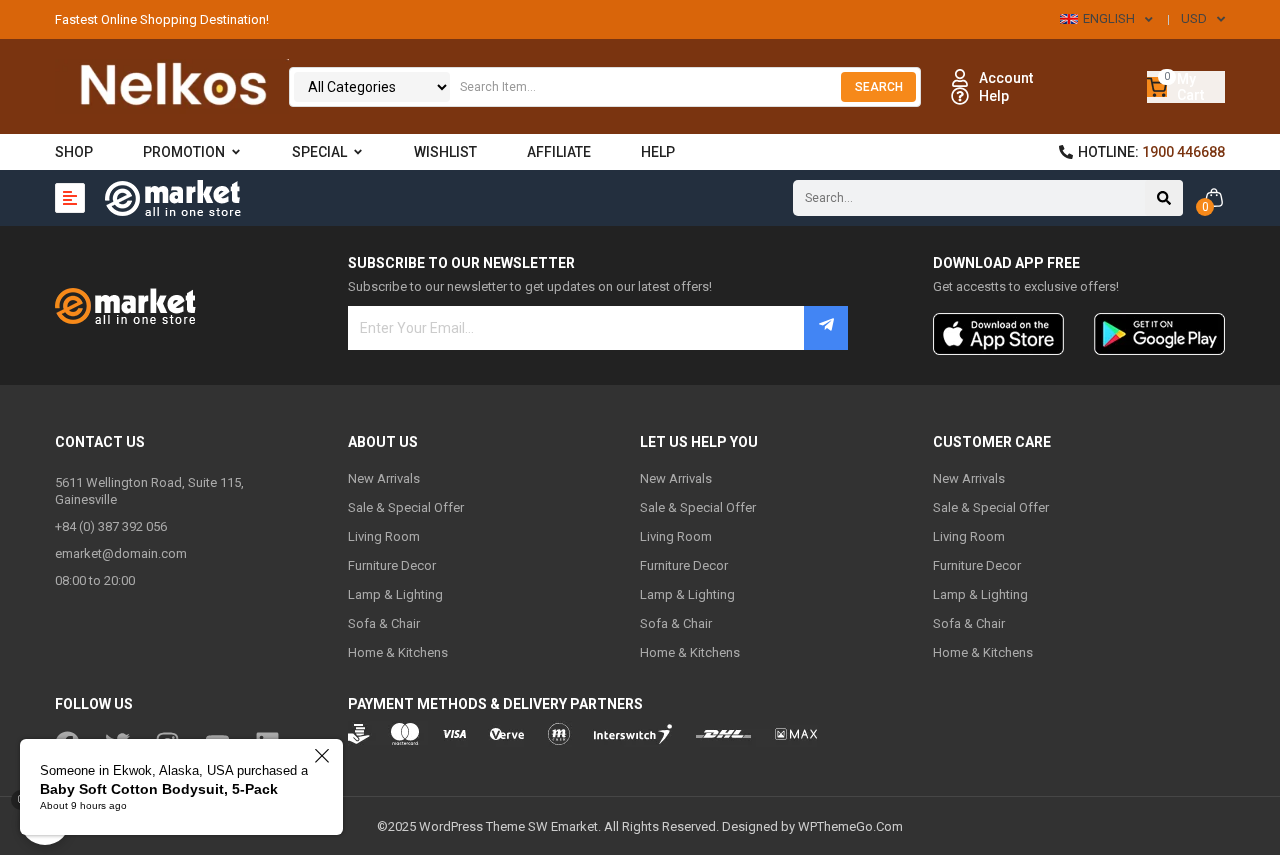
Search (879, 87)
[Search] (1164, 198)
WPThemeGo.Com (850, 826)
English (1109, 18)
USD (1194, 18)
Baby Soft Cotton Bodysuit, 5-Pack (159, 789)
